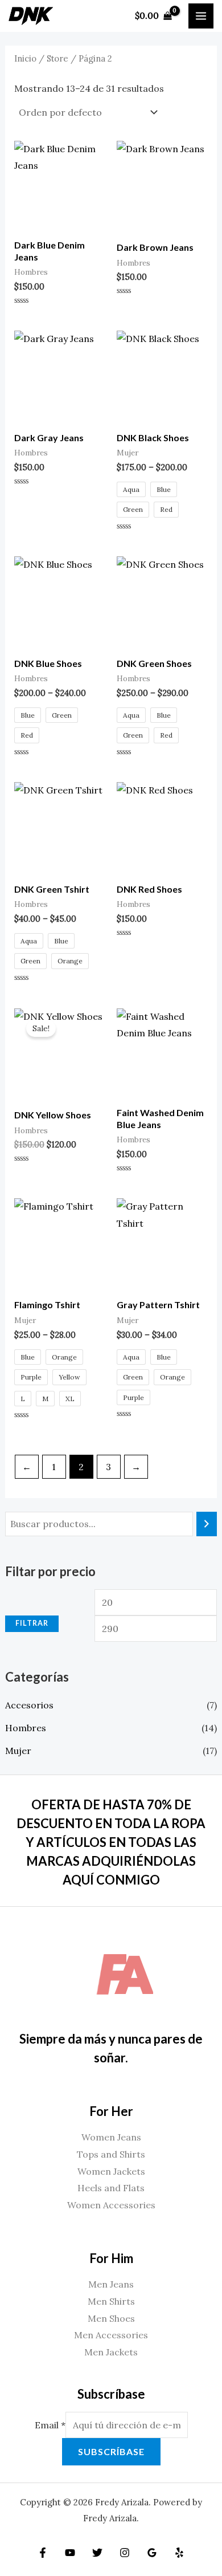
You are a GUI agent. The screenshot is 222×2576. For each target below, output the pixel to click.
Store (57, 58)
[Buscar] (207, 1524)
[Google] (152, 2553)
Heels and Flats (111, 2188)
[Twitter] (97, 2553)
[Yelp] (179, 2553)
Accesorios (29, 1705)
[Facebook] (43, 2553)
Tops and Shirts (111, 2154)
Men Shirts (111, 2301)
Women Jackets (111, 2171)
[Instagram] (125, 2553)
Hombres (26, 1728)
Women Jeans (111, 2137)
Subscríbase (111, 2451)
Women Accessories (111, 2205)
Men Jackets (111, 2352)
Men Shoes (111, 2318)
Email (50, 2425)
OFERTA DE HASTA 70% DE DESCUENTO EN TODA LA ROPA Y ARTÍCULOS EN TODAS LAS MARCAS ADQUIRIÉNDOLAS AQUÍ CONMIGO (111, 1842)
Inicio (25, 58)
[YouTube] (70, 2553)
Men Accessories (111, 2335)
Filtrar (32, 1623)
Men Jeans (111, 2284)
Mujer (18, 1751)
